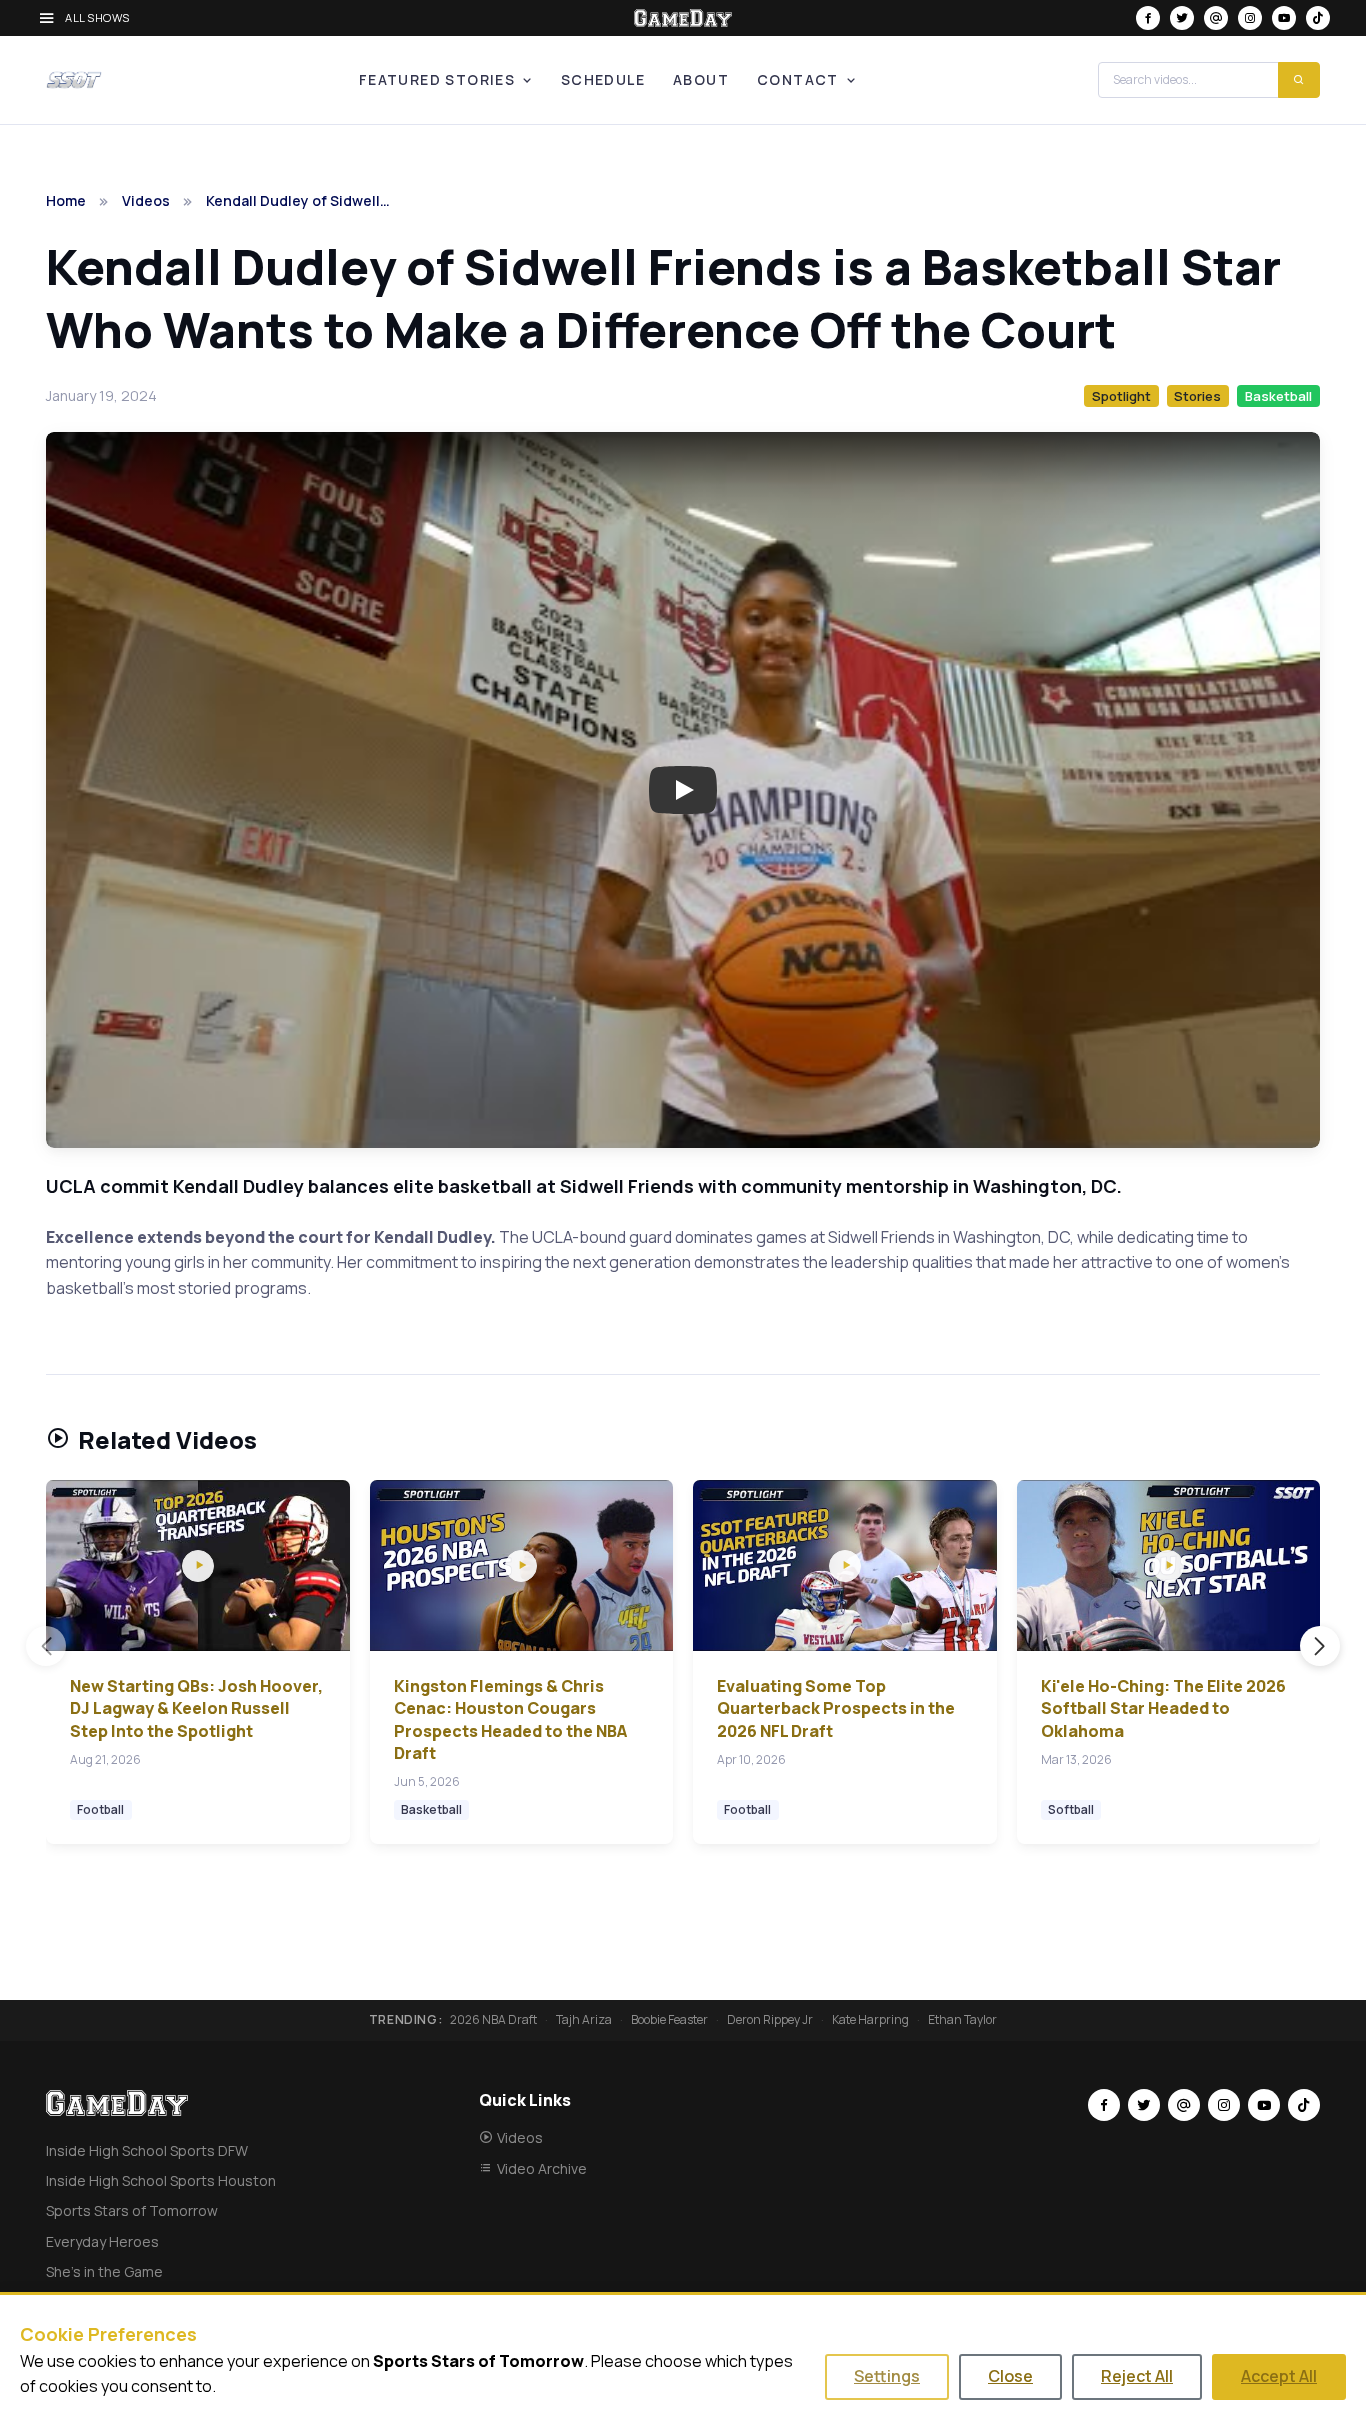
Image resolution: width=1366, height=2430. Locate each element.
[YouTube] (1284, 18)
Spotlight (1121, 396)
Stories (1197, 396)
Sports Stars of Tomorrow (132, 2210)
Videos (146, 200)
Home (66, 200)
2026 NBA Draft (493, 2020)
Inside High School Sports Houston (161, 2180)
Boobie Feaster (669, 2020)
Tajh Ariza (584, 2020)
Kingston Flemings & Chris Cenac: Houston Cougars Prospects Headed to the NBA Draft (510, 1719)
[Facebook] (1148, 18)
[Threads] (1216, 18)
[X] (1182, 18)
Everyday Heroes (102, 2241)
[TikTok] (1318, 18)
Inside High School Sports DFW (147, 2150)
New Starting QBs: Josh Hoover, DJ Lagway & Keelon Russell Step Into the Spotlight (196, 1708)
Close (1010, 2376)
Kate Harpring (870, 2020)
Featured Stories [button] (437, 79)
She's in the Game (104, 2271)
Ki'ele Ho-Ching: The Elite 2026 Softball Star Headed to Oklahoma (1163, 1708)
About (701, 79)
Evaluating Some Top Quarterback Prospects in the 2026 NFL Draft (836, 1708)
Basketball (1278, 396)
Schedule (603, 79)
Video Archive (542, 2168)
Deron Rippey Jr (770, 2020)
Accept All (1279, 2376)
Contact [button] (798, 79)
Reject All (1137, 2376)
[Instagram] (1250, 18)
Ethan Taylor (962, 2020)
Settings (887, 2376)
